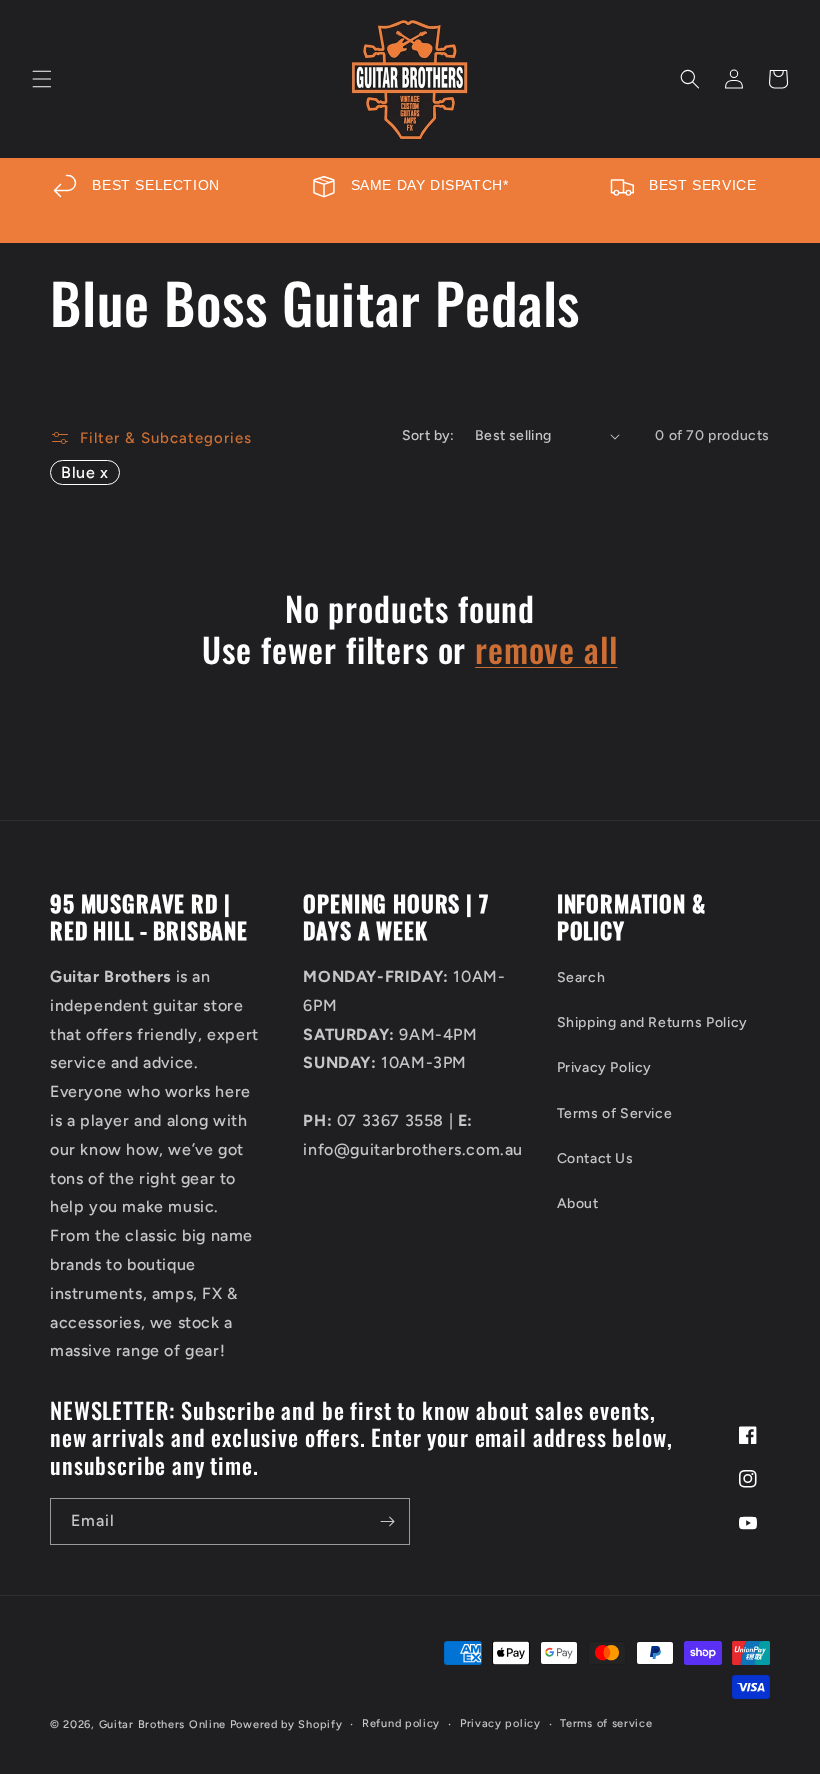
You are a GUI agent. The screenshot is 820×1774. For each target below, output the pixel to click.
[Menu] (42, 79)
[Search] (690, 79)
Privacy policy (500, 1723)
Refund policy (401, 1723)
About (578, 1203)
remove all (546, 649)
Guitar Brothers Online (162, 1724)
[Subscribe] (387, 1521)
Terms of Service (615, 1113)
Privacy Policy (604, 1067)
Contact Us (595, 1158)
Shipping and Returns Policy (652, 1022)
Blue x (85, 472)
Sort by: (428, 435)
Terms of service (606, 1723)
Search (581, 977)
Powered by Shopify (286, 1724)
